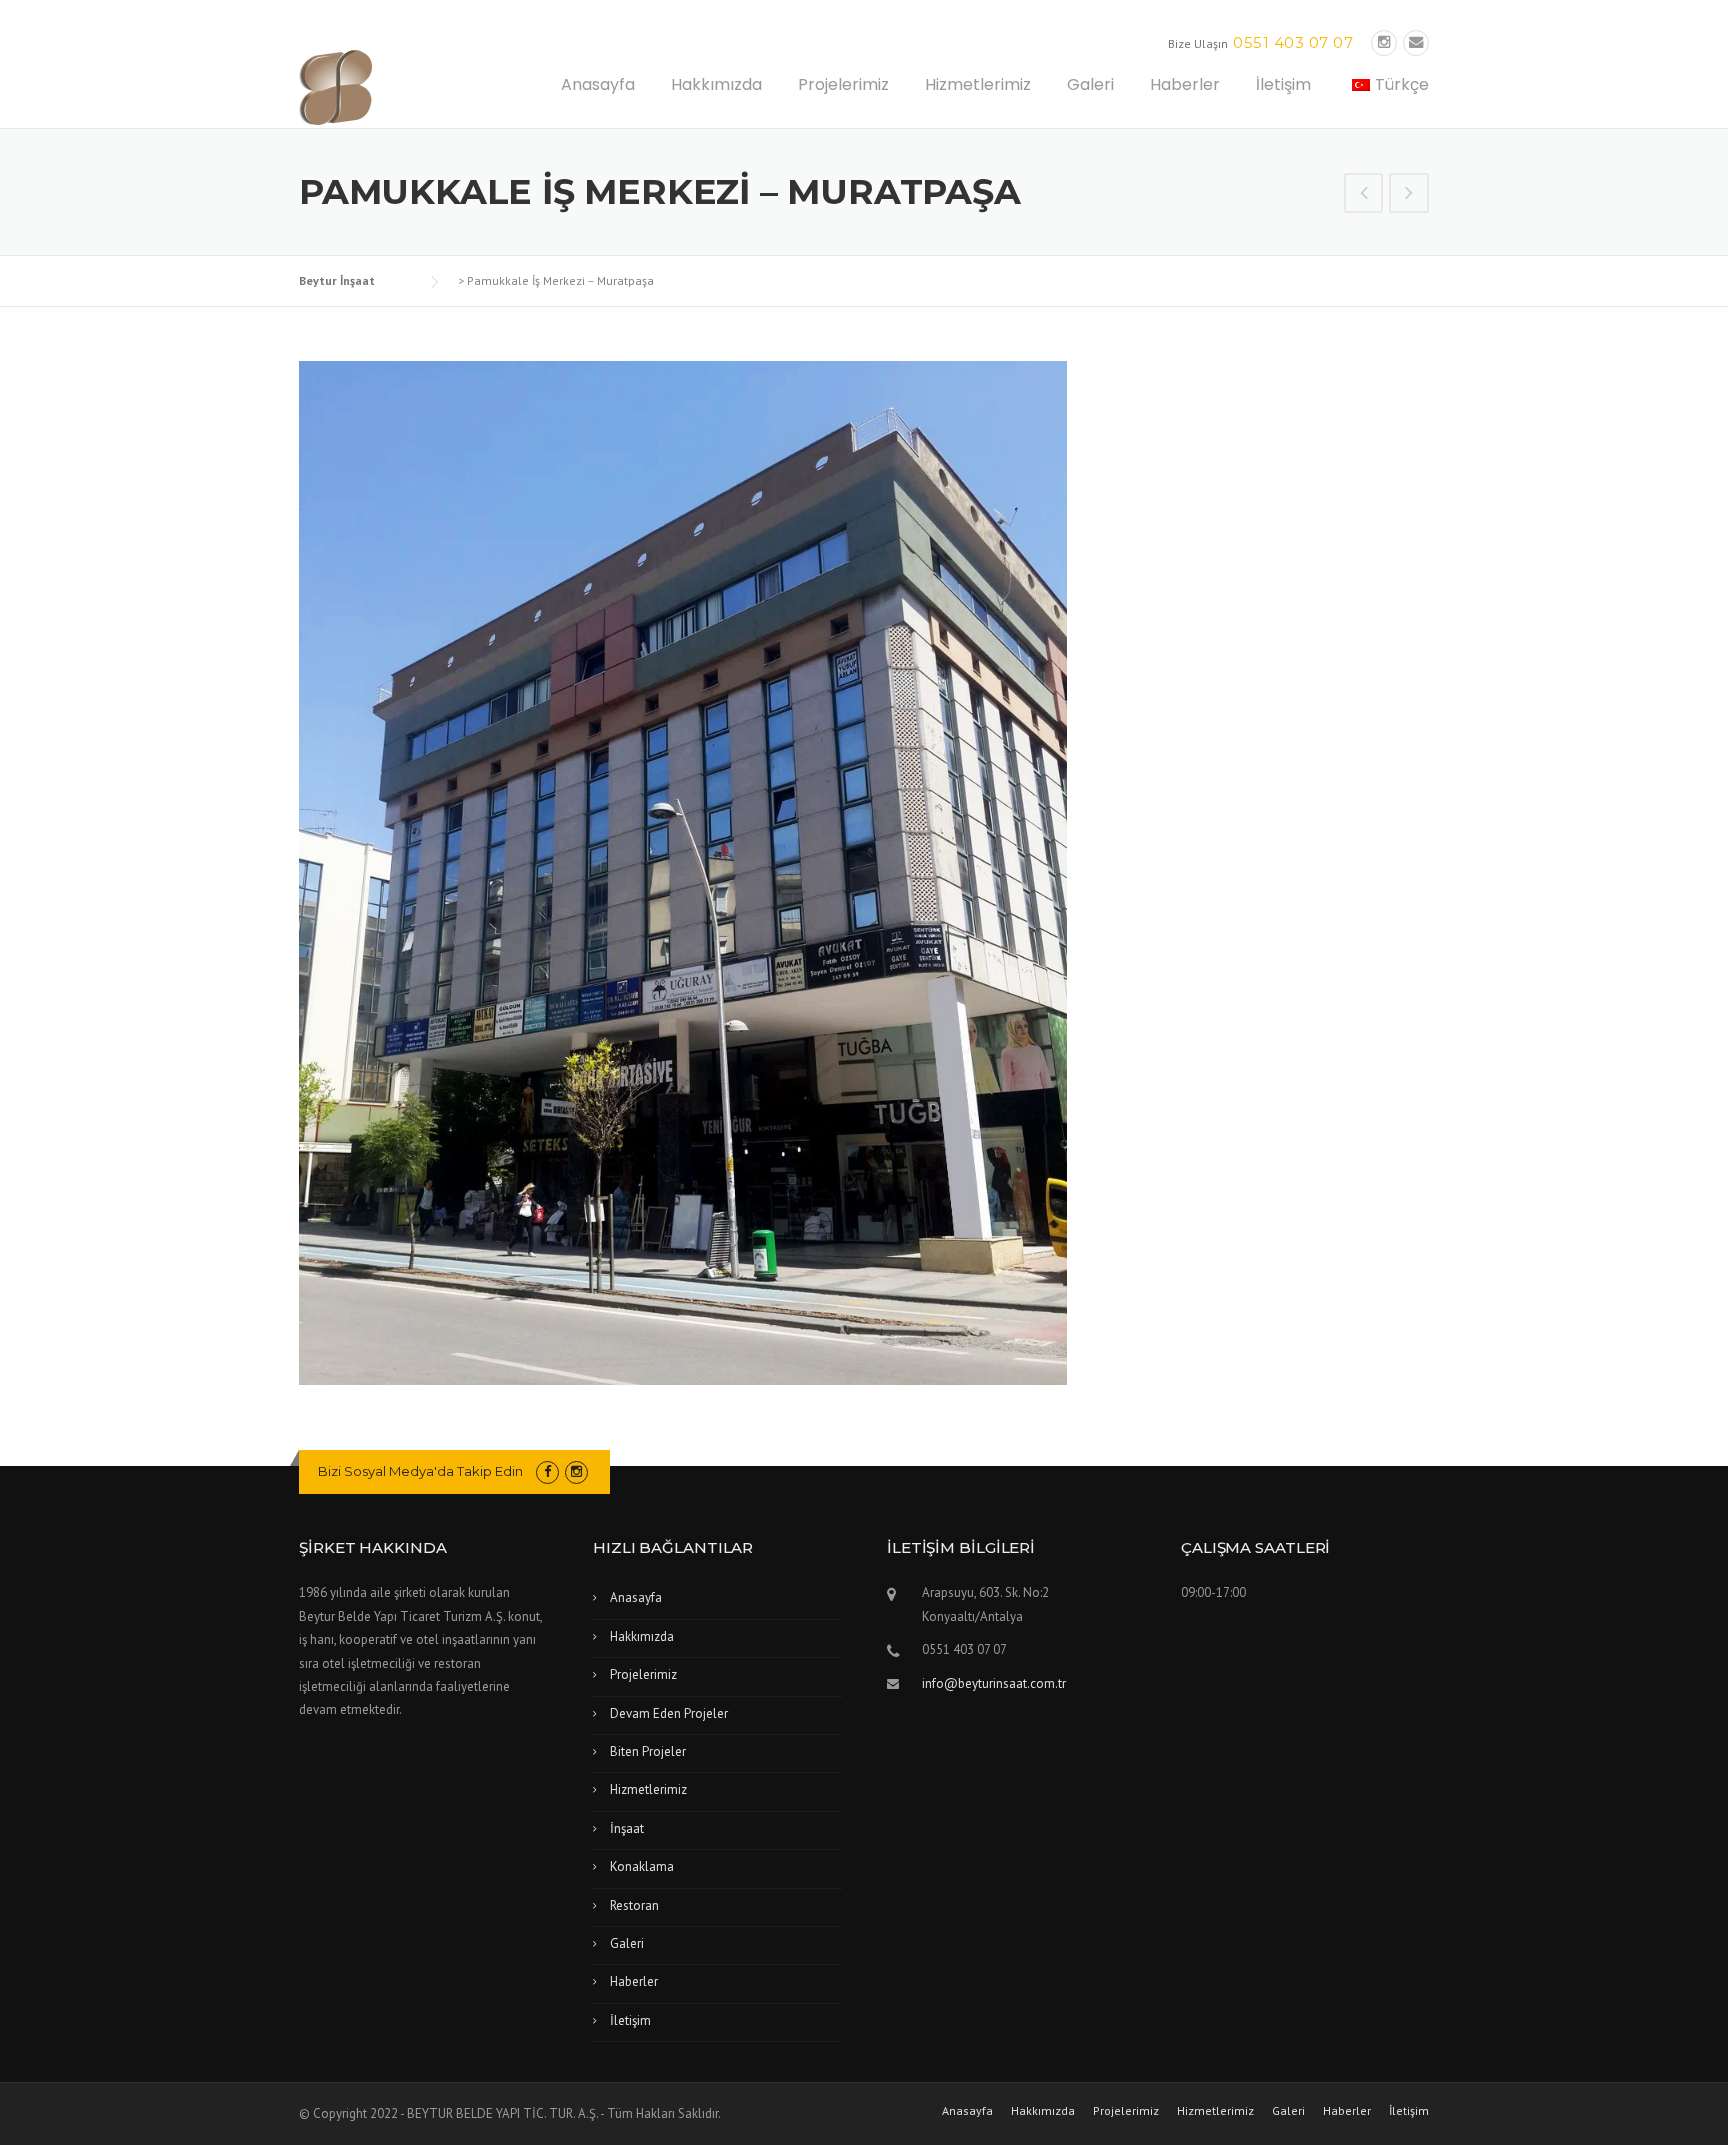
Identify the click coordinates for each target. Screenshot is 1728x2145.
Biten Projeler (648, 1751)
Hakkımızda (716, 84)
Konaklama (642, 1866)
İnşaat (627, 1828)
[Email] (1416, 42)
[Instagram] (1384, 42)
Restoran (634, 1905)
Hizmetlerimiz (978, 84)
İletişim (1283, 84)
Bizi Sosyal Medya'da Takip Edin (420, 1471)
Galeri (1090, 84)
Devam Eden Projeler (669, 1713)
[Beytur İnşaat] (399, 86)
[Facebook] (547, 1471)
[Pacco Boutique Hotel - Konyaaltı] (1409, 195)
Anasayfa (598, 84)
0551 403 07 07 (1293, 42)
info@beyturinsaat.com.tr (994, 1683)
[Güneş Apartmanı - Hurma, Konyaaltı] (1364, 195)
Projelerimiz (843, 84)
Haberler (1185, 84)
